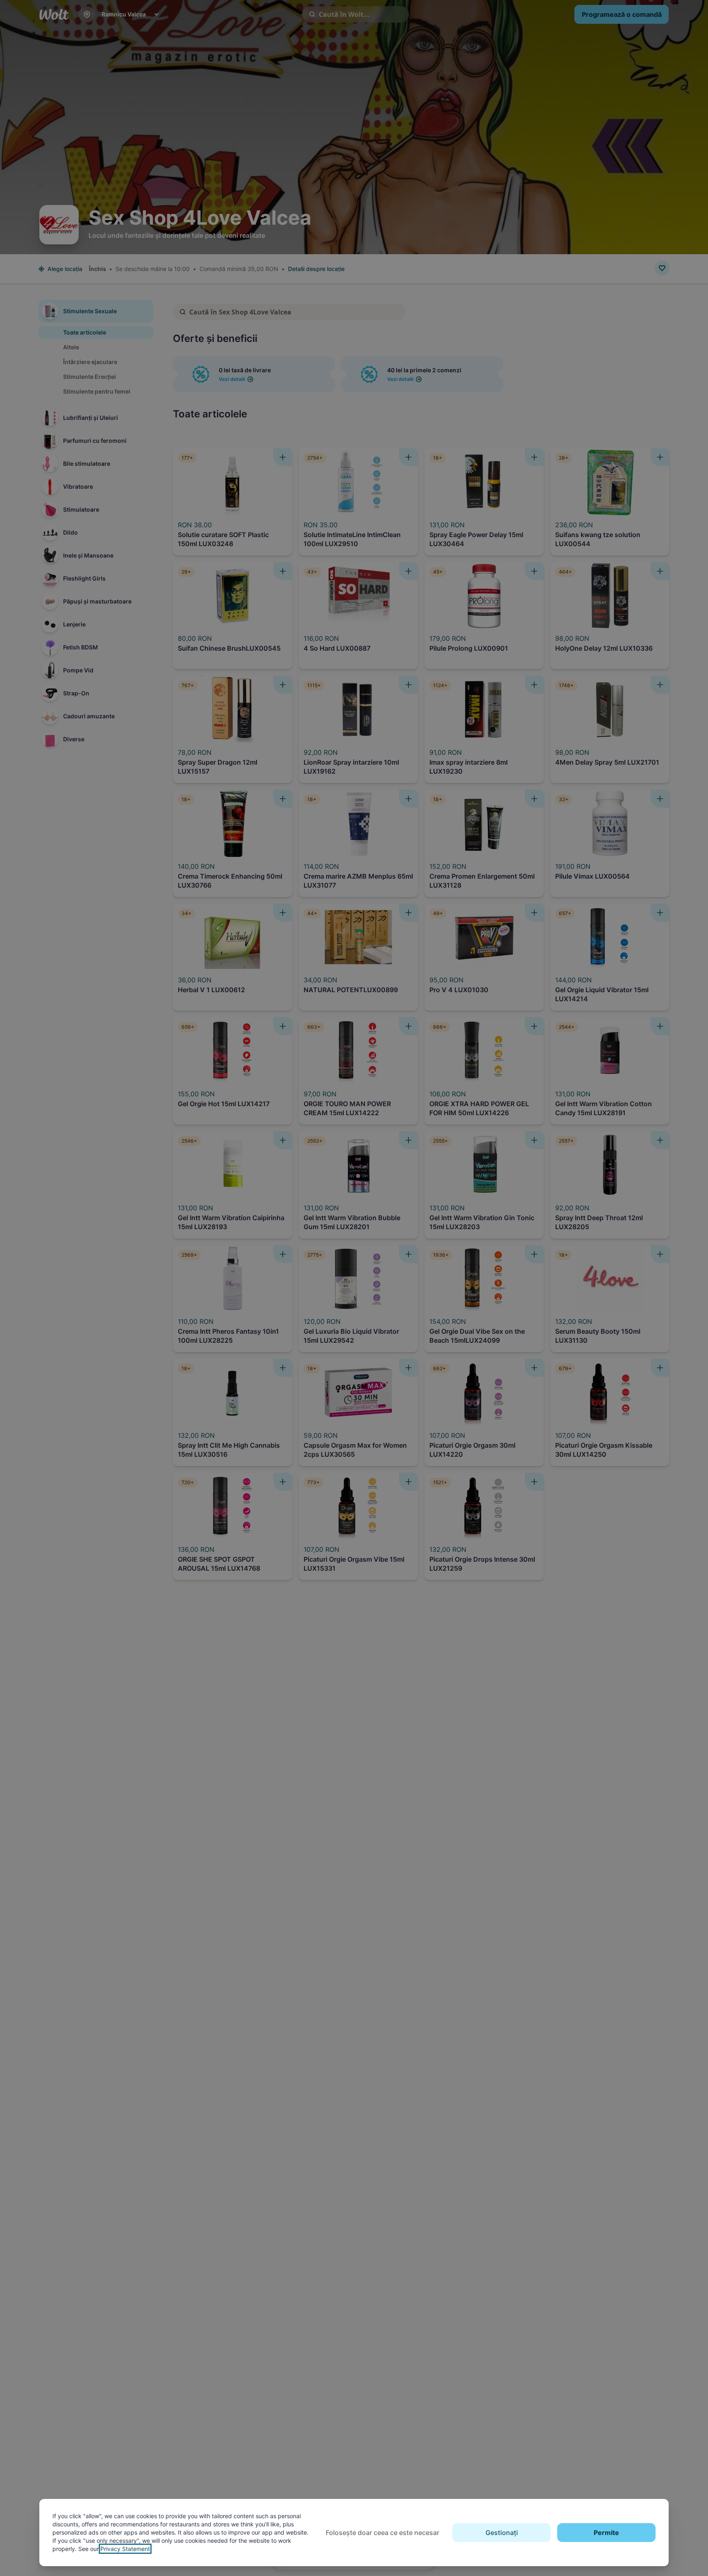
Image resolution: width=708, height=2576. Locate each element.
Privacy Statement (125, 2549)
